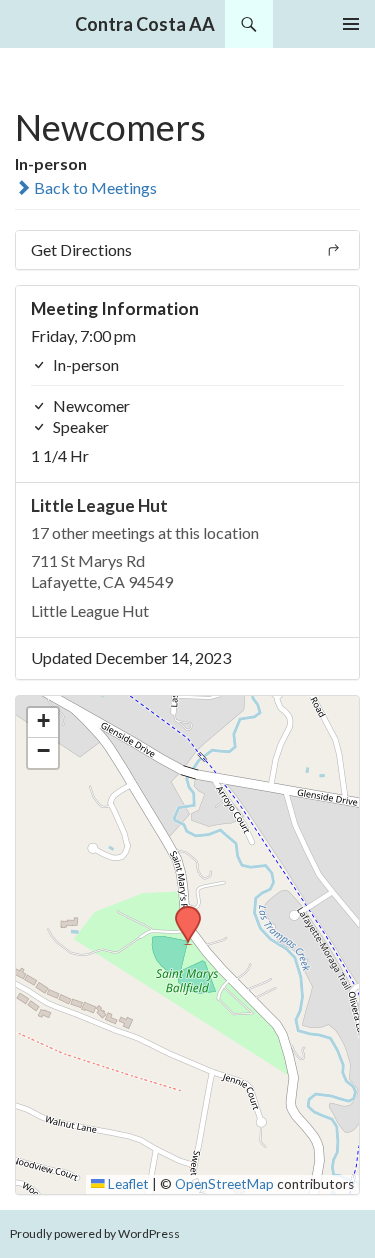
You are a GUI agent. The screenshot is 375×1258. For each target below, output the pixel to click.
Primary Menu (351, 24)
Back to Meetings (94, 187)
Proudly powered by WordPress (95, 1233)
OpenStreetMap (224, 1184)
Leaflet (127, 1184)
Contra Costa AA (145, 24)
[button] (181, 912)
